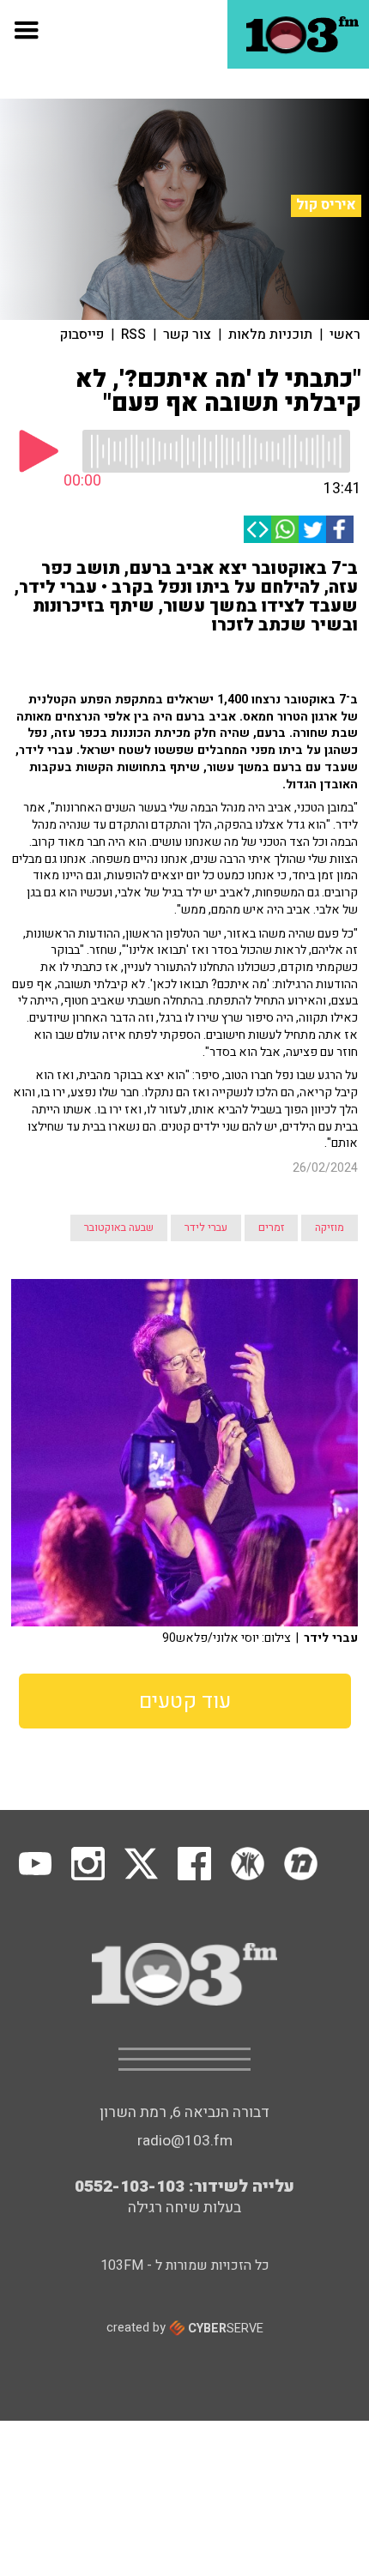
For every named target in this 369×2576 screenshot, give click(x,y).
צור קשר (187, 335)
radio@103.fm (185, 2141)
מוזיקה (330, 1228)
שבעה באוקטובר (119, 1228)
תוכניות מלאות (270, 335)
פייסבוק (82, 335)
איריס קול (326, 205)
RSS (133, 335)
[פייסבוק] (340, 529)
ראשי (345, 335)
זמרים (271, 1228)
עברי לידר (206, 1228)
